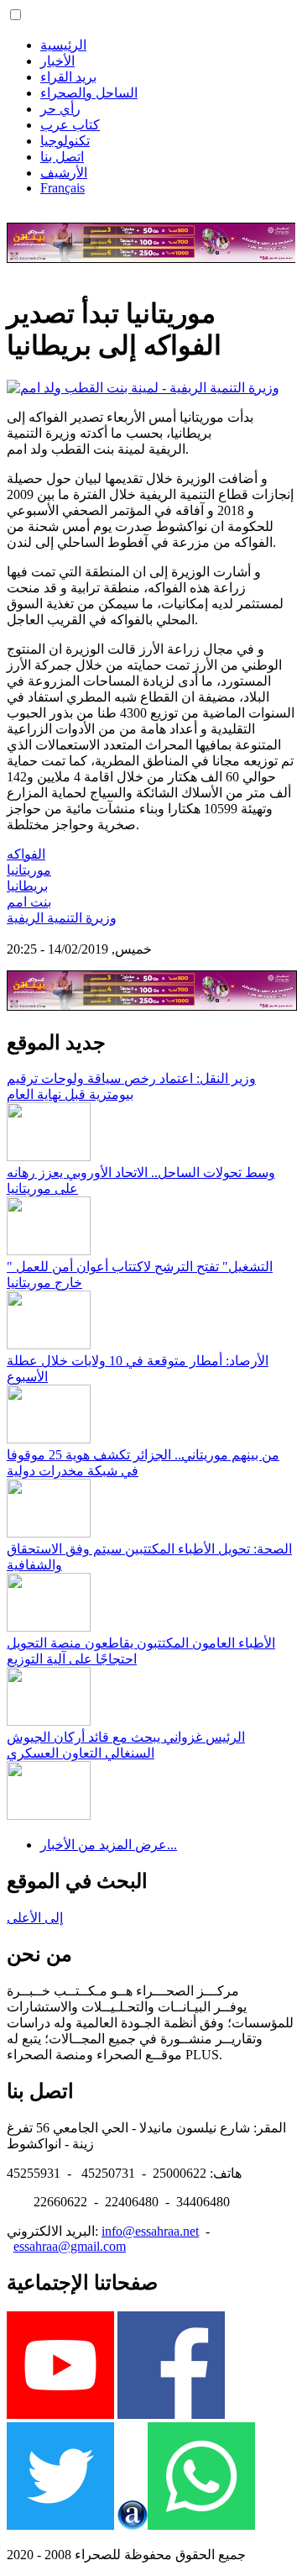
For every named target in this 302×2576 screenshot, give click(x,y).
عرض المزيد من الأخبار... (109, 1845)
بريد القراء (68, 77)
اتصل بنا (62, 157)
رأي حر (60, 109)
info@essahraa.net (150, 2231)
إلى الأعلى (35, 1918)
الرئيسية (63, 45)
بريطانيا (27, 886)
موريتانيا (29, 870)
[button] (16, 15)
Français (62, 188)
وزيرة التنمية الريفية (62, 918)
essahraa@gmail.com (70, 2246)
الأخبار (57, 61)
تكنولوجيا (65, 141)
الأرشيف (64, 173)
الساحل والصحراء (89, 93)
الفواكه (26, 854)
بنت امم (29, 902)
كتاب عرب (70, 125)
